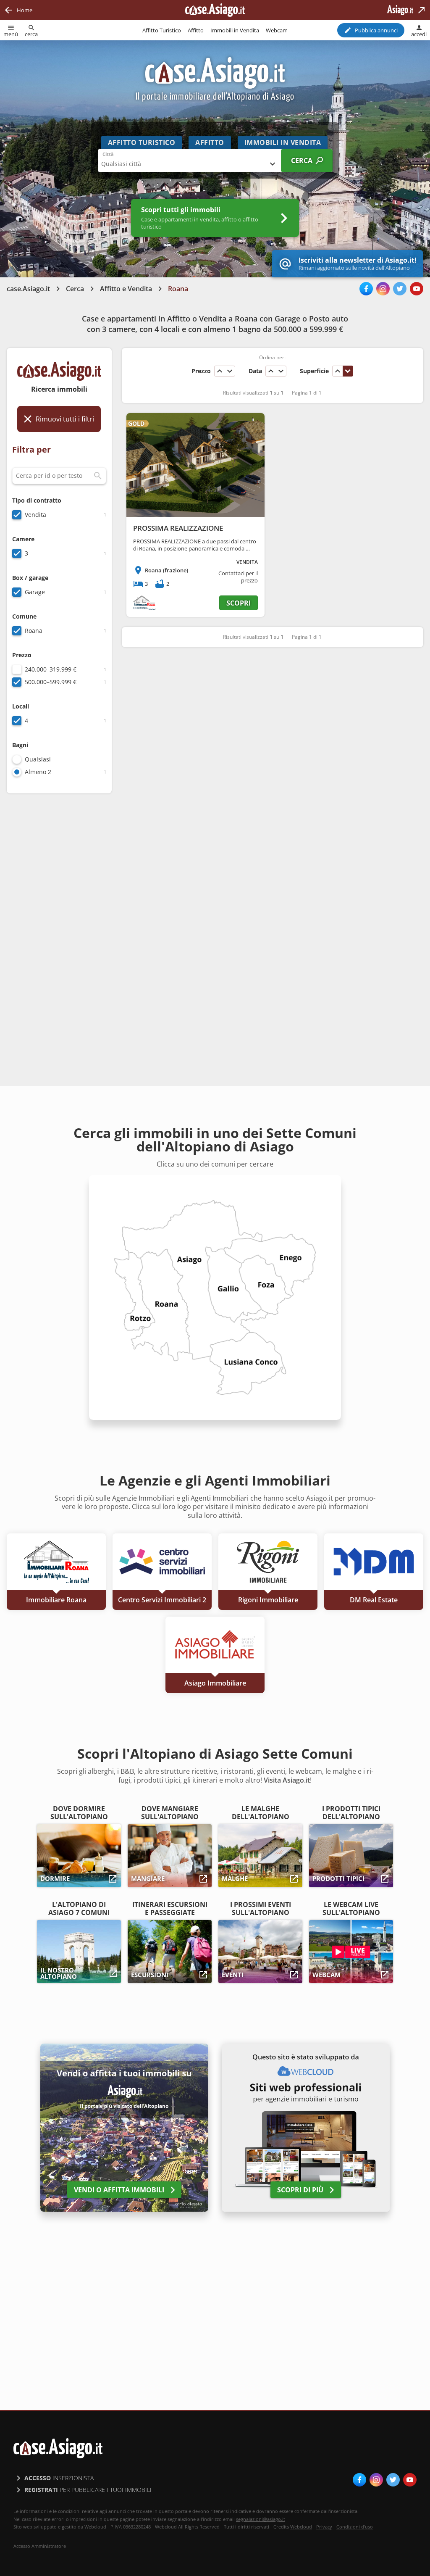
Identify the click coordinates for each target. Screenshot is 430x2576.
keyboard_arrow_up (220, 371)
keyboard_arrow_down (230, 371)
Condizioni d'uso (355, 2527)
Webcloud (301, 2527)
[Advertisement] (59, 933)
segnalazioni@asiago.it (261, 2519)
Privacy (324, 2527)
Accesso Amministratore (40, 2546)
